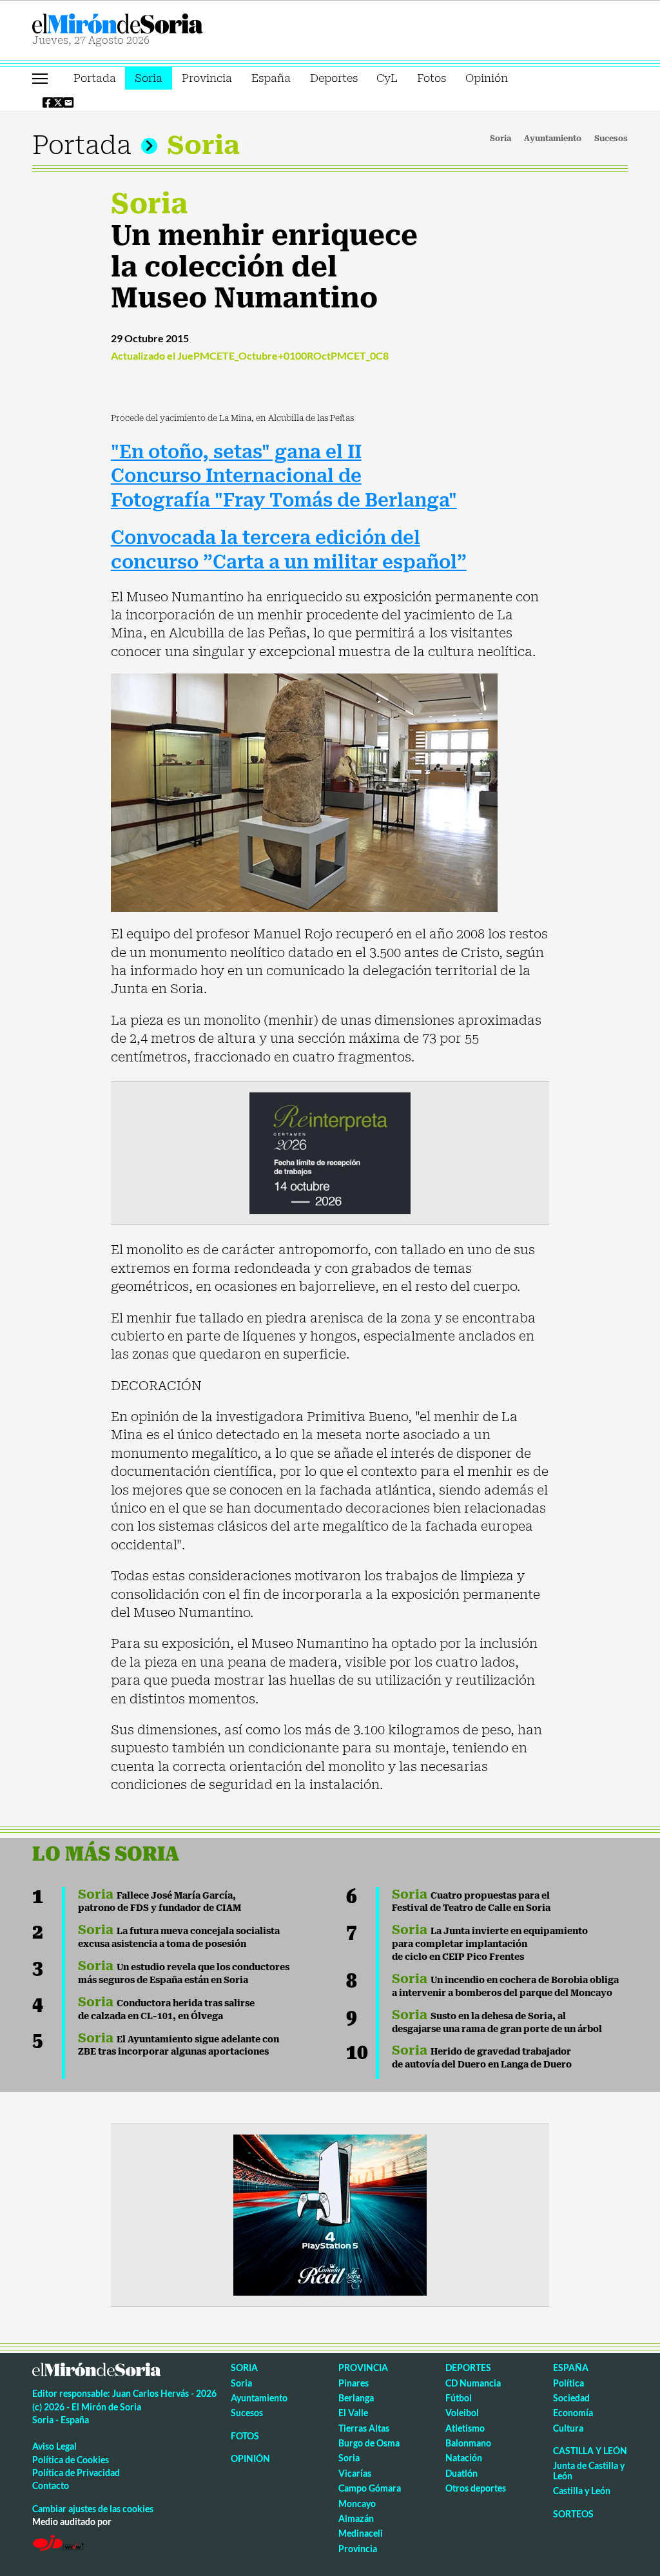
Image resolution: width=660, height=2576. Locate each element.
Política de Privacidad (76, 2473)
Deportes (334, 78)
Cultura (568, 2428)
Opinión (487, 78)
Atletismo (465, 2428)
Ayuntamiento (553, 139)
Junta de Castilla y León (589, 2470)
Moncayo (357, 2503)
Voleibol (462, 2413)
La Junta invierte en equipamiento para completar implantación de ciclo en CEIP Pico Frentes (490, 1944)
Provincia (207, 78)
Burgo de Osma (369, 2443)
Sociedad (571, 2398)
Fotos (432, 78)
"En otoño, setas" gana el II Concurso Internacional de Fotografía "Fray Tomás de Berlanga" (284, 477)
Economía (573, 2413)
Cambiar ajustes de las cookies (93, 2509)
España (271, 78)
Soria (149, 78)
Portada (95, 78)
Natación (464, 2458)
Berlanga (356, 2398)
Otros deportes (476, 2488)
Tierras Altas (364, 2428)
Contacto (51, 2485)
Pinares (354, 2383)
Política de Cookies (71, 2460)
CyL (387, 78)
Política (568, 2383)
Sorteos (573, 2514)
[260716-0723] (330, 2214)
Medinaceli (361, 2533)
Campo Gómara (370, 2488)
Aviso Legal (54, 2446)
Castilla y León (590, 2451)
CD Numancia (473, 2383)
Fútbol (459, 2398)
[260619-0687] (330, 1152)
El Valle (353, 2413)
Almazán (356, 2518)
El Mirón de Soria (162, 24)
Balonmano (468, 2443)
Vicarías (355, 2473)
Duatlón (461, 2473)
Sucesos (611, 139)
